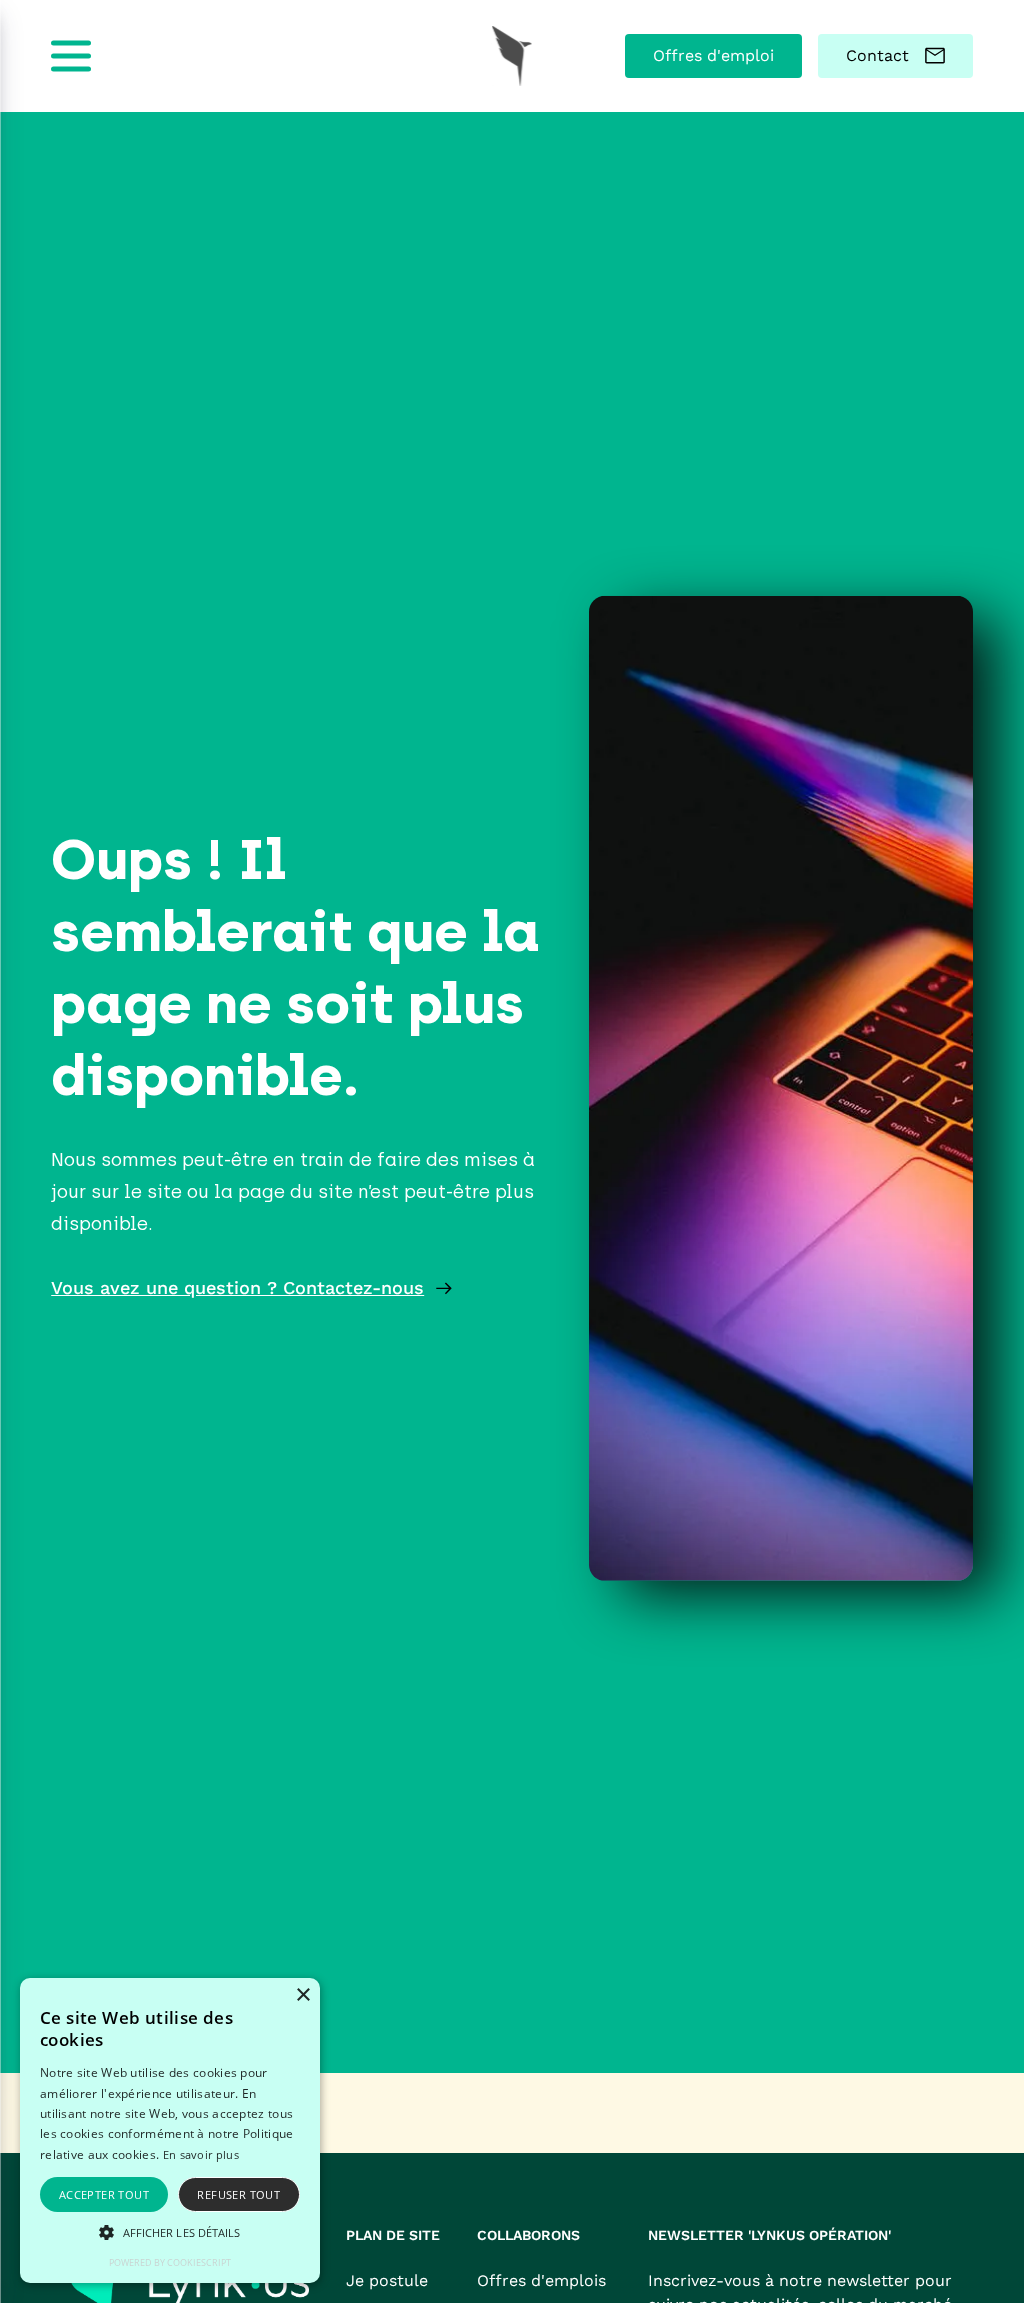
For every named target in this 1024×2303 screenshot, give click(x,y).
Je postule (387, 2280)
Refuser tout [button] (238, 2194)
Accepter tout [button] (104, 2194)
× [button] (302, 1995)
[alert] (170, 2130)
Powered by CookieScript (170, 2262)
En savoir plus (201, 2154)
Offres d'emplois (541, 2280)
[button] (170, 2232)
